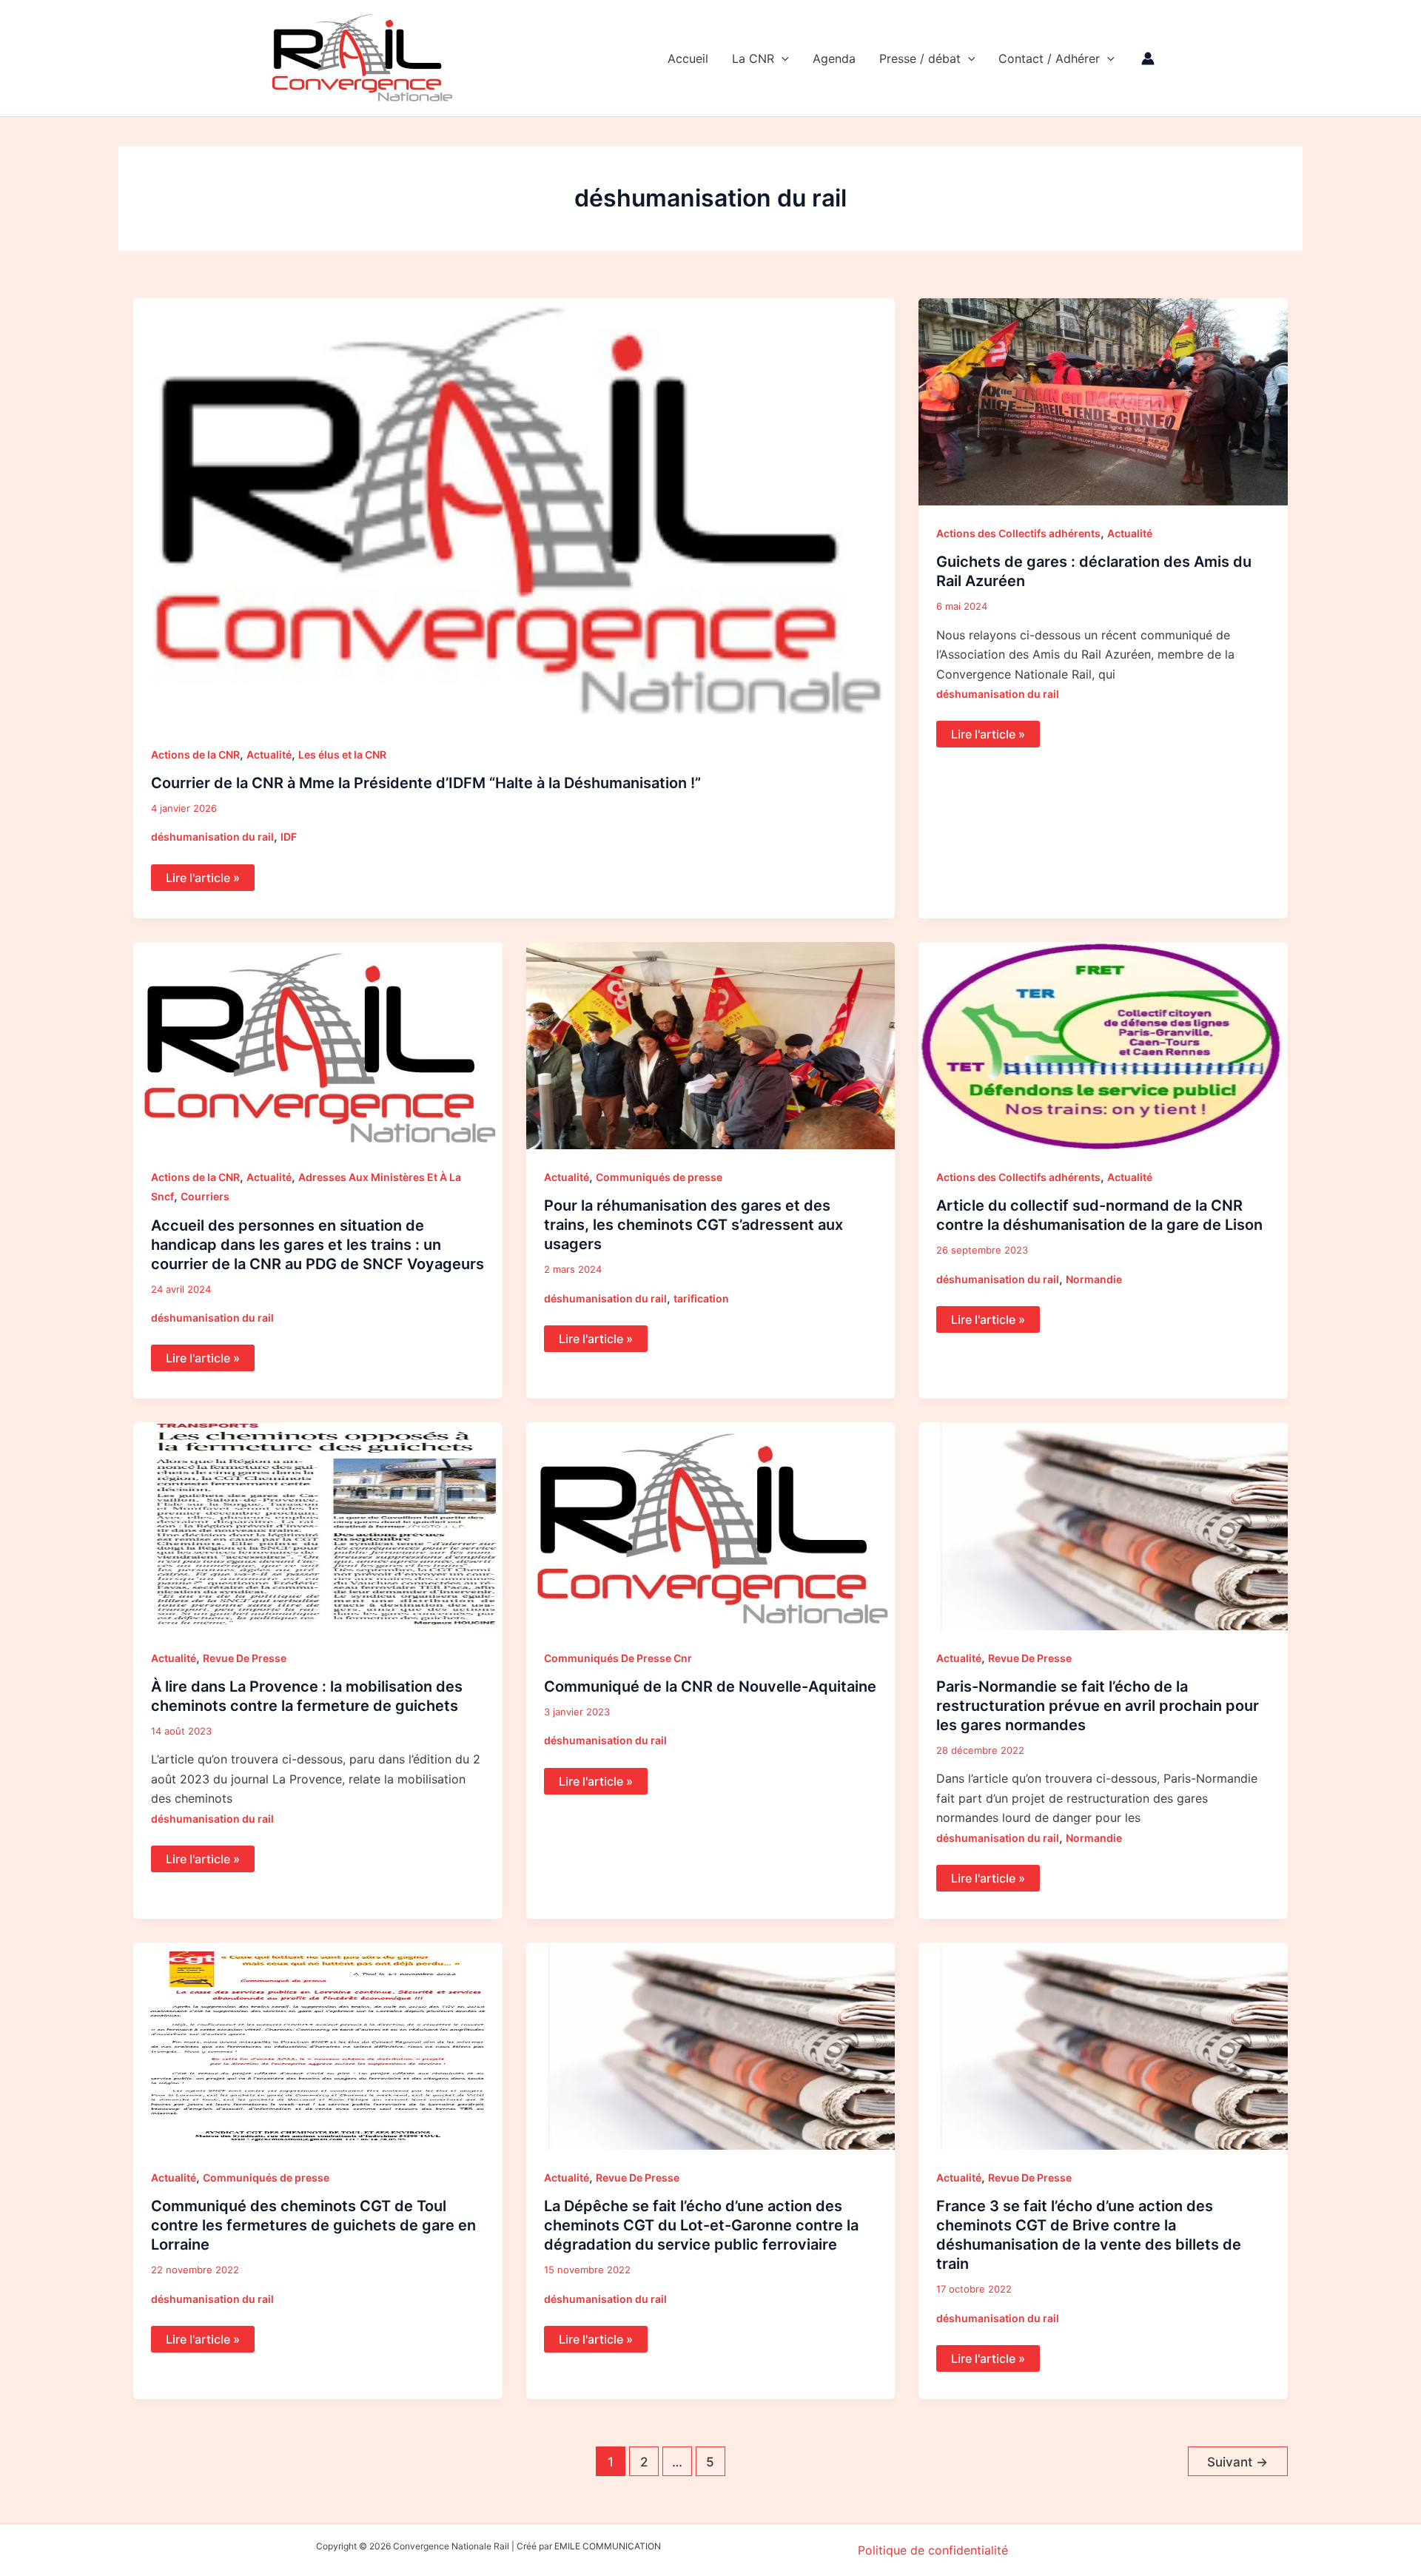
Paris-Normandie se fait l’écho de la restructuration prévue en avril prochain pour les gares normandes (1098, 1706)
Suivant (1237, 2462)
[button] (782, 58)
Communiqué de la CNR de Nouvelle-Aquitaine (710, 1686)
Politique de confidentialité (933, 2550)
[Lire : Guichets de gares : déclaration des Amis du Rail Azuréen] (1103, 400)
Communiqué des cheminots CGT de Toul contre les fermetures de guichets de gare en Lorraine (313, 2225)
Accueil (688, 58)
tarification (701, 1298)
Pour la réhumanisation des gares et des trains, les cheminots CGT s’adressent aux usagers (693, 1225)
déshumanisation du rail (212, 837)
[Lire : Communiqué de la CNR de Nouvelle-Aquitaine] (711, 1525)
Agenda (834, 58)
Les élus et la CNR (342, 754)
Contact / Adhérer (1049, 58)
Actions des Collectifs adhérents (1018, 533)
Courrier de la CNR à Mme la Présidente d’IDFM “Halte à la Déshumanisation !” (426, 783)
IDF (289, 837)
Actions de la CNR (195, 754)
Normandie (1094, 1279)
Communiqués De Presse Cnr (618, 1658)
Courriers (205, 1196)
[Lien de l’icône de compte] (1148, 58)
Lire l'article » (210, 875)
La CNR (753, 58)
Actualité (269, 754)
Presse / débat (920, 58)
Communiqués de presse (659, 1177)
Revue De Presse (245, 1658)
